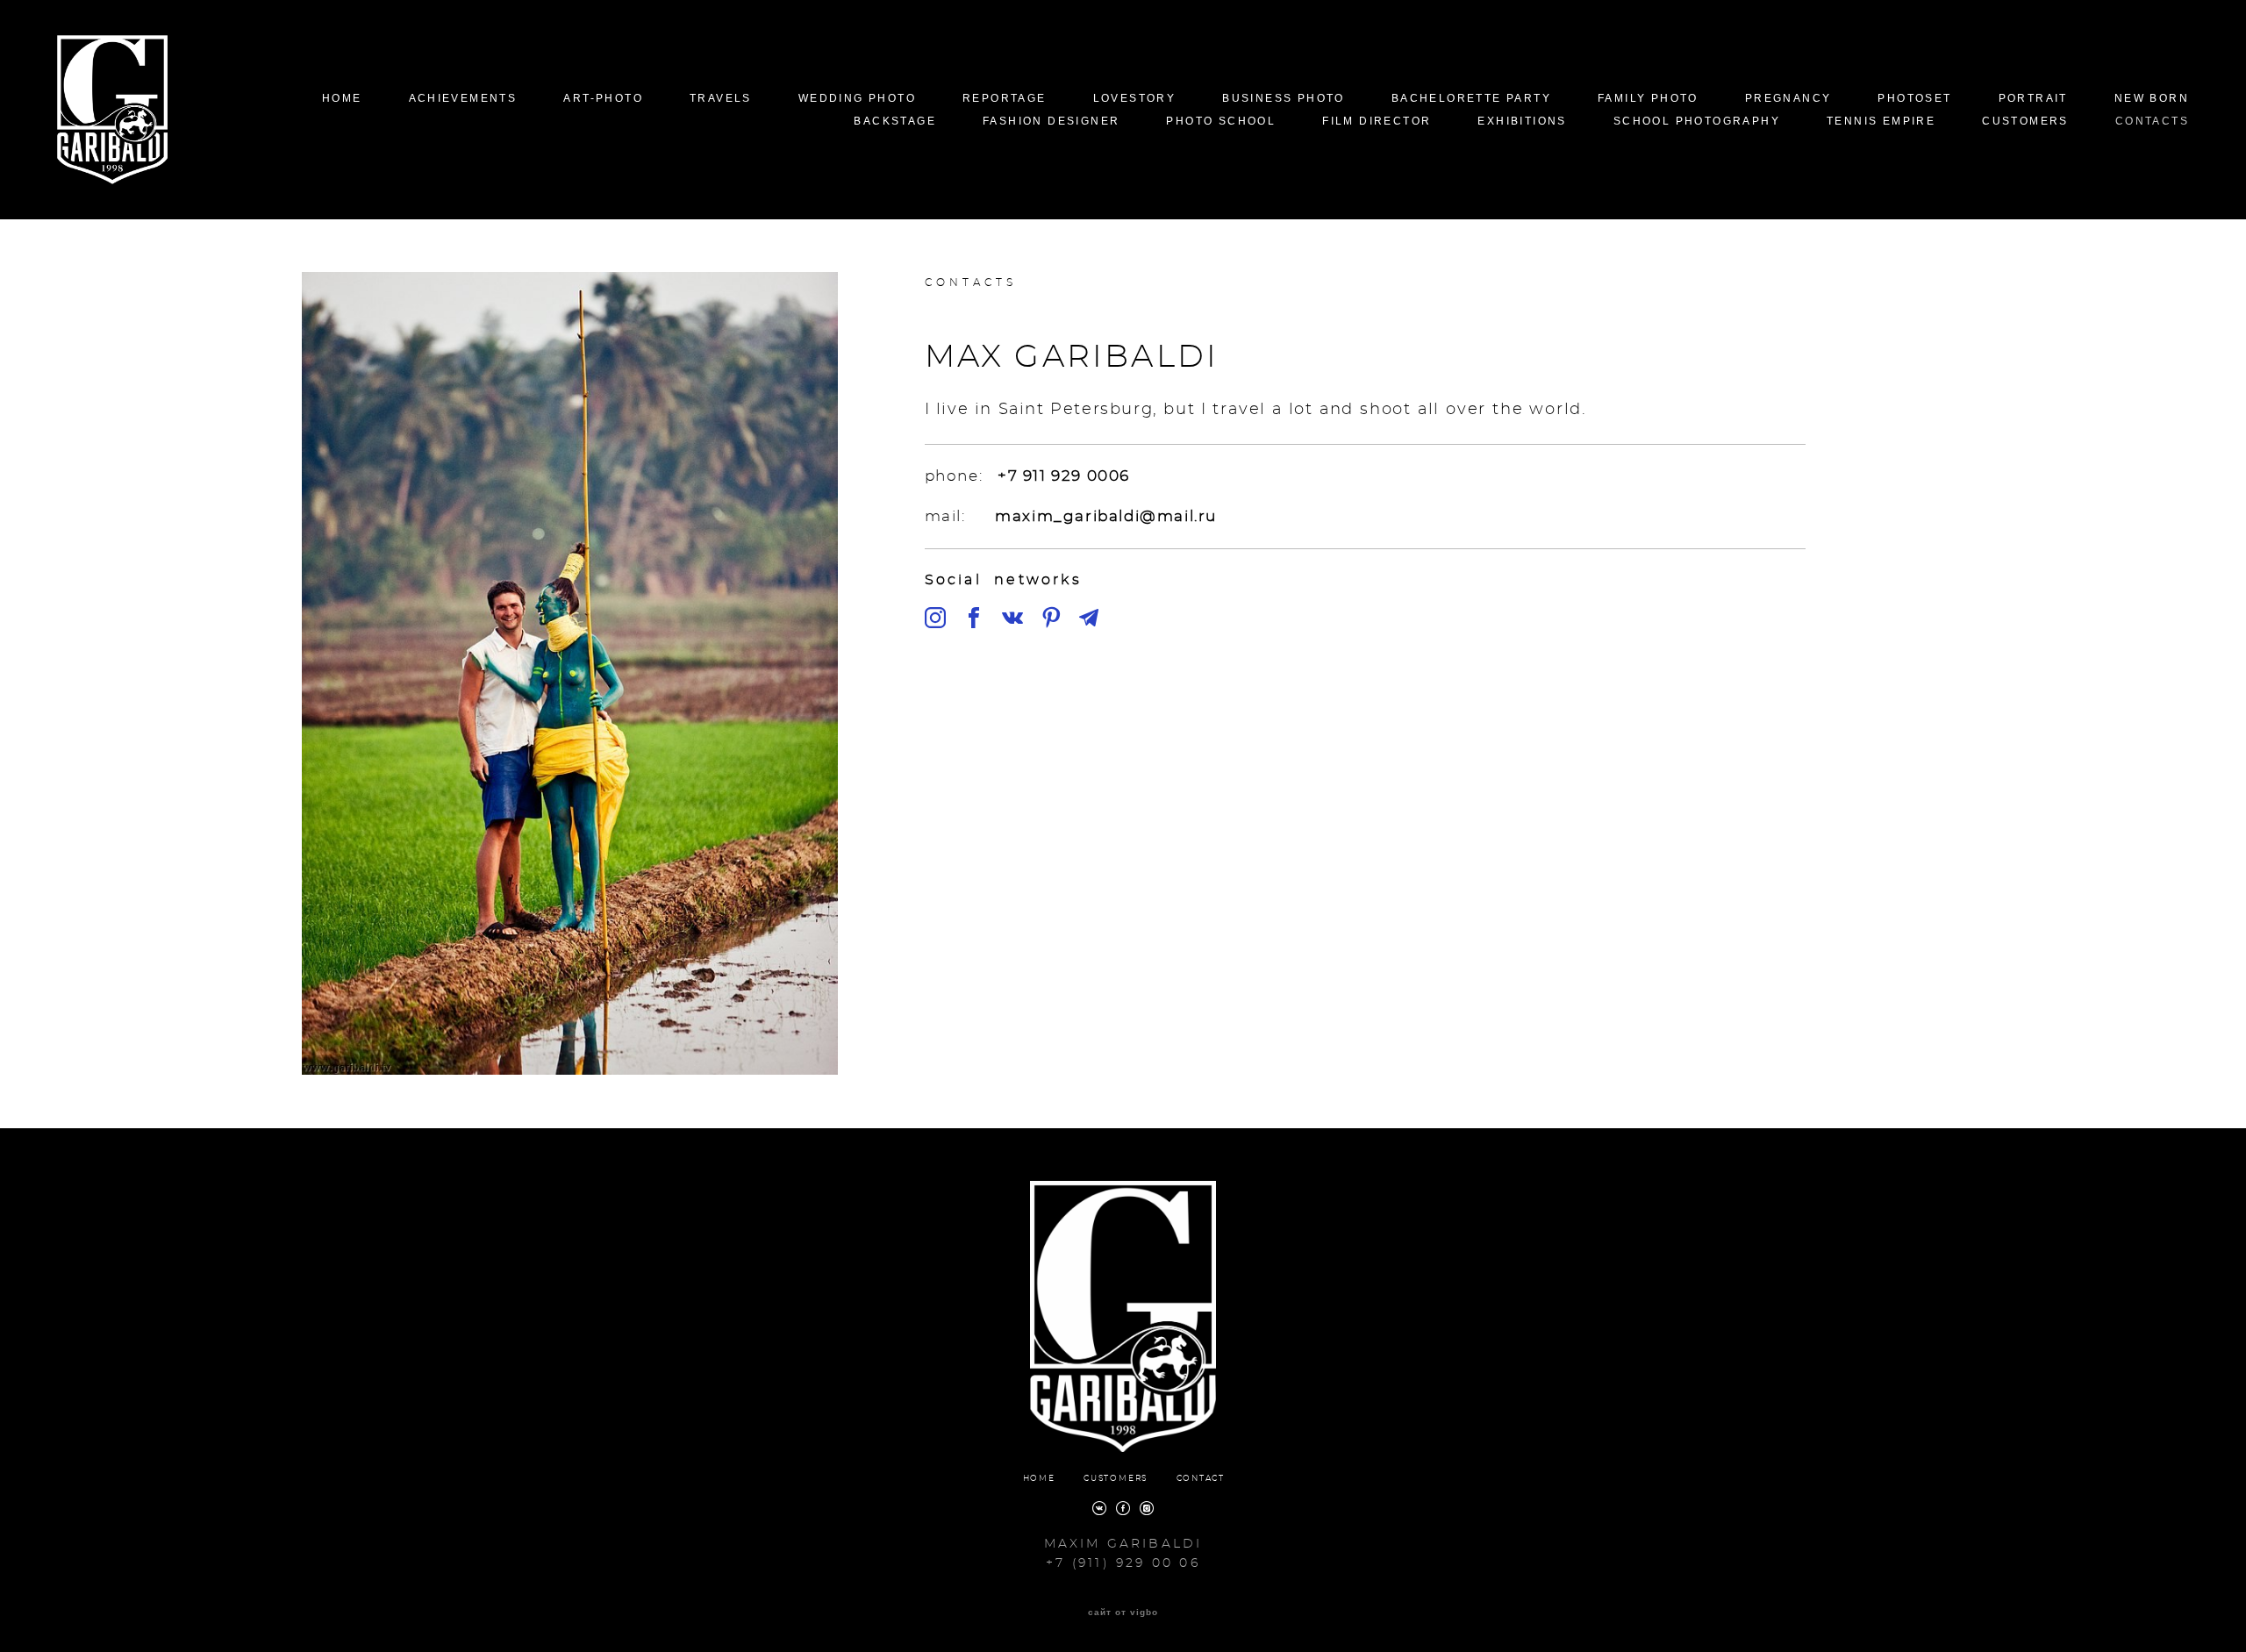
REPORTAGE (1005, 98)
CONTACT (1201, 1479)
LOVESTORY (1135, 98)
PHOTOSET (1914, 98)
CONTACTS (2152, 121)
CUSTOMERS (2025, 121)
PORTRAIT (2033, 98)
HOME (342, 98)
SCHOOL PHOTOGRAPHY (1697, 121)
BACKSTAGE (895, 121)
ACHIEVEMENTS (463, 98)
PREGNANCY (1788, 98)
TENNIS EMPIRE (1881, 121)
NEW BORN (2152, 98)
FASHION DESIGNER (1051, 121)
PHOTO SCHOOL (1221, 121)
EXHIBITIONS (1522, 121)
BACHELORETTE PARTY (1471, 98)
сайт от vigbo (1123, 1613)
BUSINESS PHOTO (1284, 98)
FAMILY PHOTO (1648, 98)
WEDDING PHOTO (857, 98)
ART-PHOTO (603, 98)
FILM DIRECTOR (1377, 121)
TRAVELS (721, 98)
